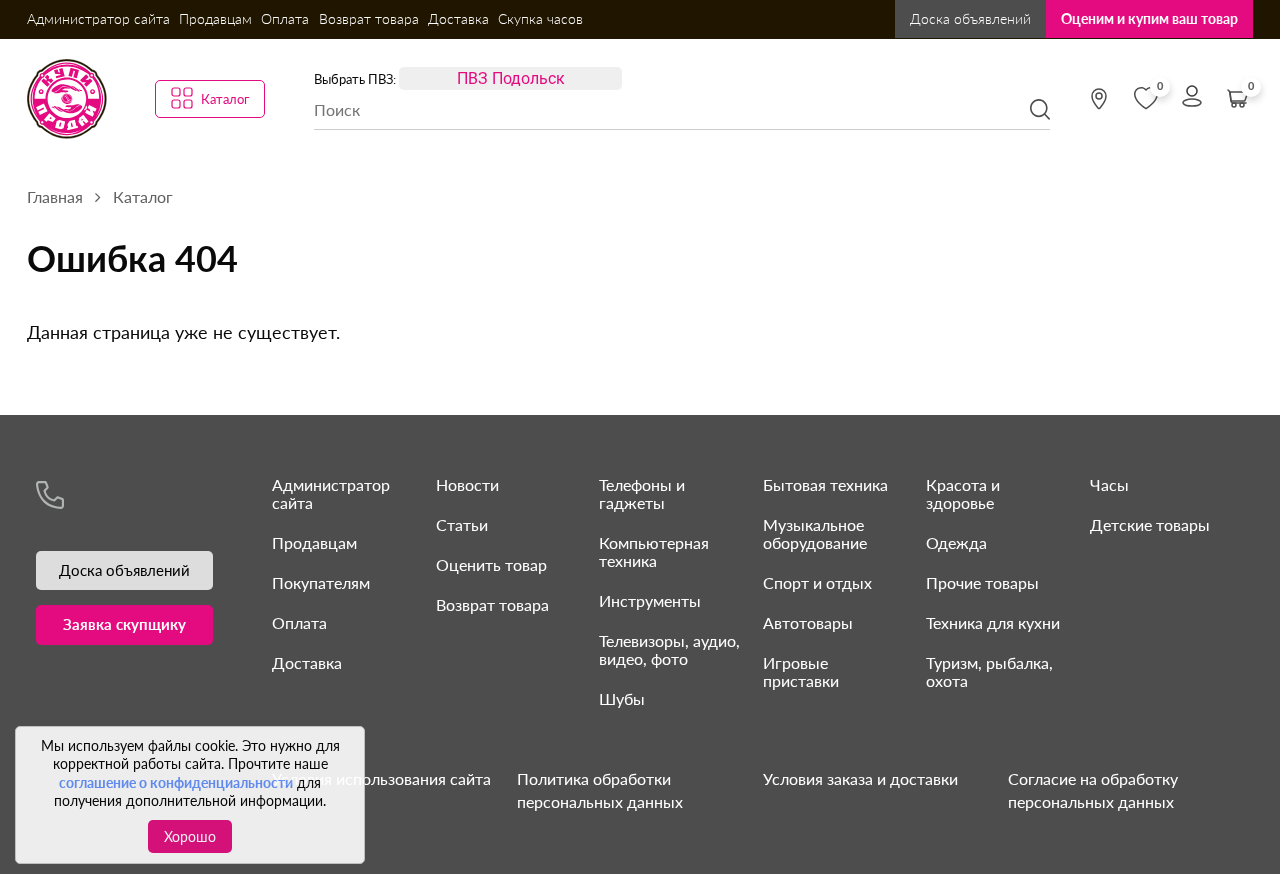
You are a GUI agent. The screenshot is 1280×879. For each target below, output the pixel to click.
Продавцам (215, 18)
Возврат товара (369, 18)
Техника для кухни (993, 622)
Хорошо (190, 836)
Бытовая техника (825, 484)
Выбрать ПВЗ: (355, 79)
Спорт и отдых (817, 582)
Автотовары (808, 622)
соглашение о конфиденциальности (176, 782)
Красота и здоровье (963, 493)
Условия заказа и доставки (860, 778)
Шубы (622, 698)
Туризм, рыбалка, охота (989, 671)
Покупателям (321, 582)
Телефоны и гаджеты (642, 493)
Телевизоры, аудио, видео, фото (669, 649)
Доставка (458, 18)
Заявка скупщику (124, 624)
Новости (467, 484)
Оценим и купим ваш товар (1149, 18)
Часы (1109, 484)
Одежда (956, 542)
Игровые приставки (801, 671)
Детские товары (1150, 524)
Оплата (285, 18)
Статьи (462, 524)
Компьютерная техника (654, 551)
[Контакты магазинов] (1099, 99)
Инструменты (650, 600)
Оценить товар (491, 564)
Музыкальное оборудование (815, 533)
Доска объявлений (970, 18)
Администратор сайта (98, 18)
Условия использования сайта (381, 778)
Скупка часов (540, 18)
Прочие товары (982, 582)
